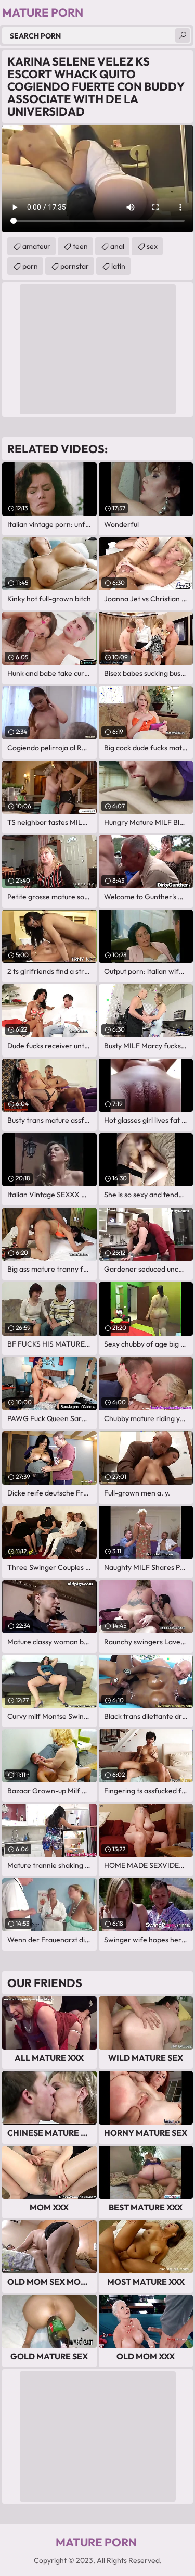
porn (30, 266)
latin (118, 266)
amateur (36, 246)
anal (117, 246)
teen (80, 246)
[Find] (183, 35)
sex (152, 246)
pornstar (75, 266)
